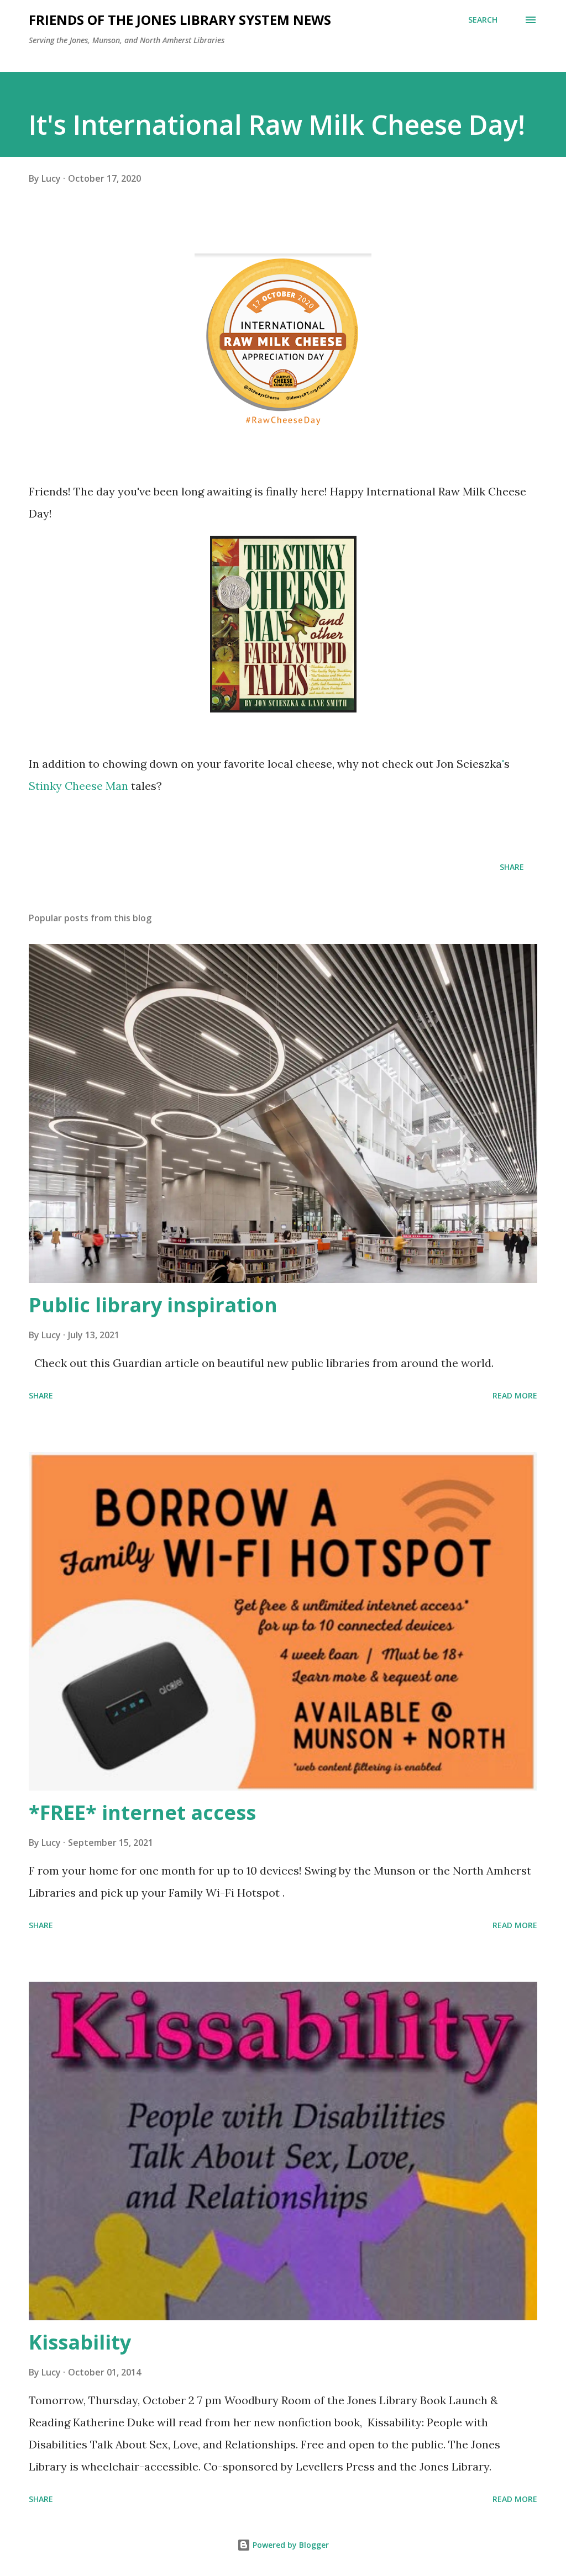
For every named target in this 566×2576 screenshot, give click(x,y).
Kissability (80, 2342)
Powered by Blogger (290, 2545)
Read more (515, 1395)
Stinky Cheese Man (78, 786)
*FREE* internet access (142, 1812)
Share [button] (512, 867)
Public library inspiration (153, 1305)
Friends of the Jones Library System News (180, 20)
